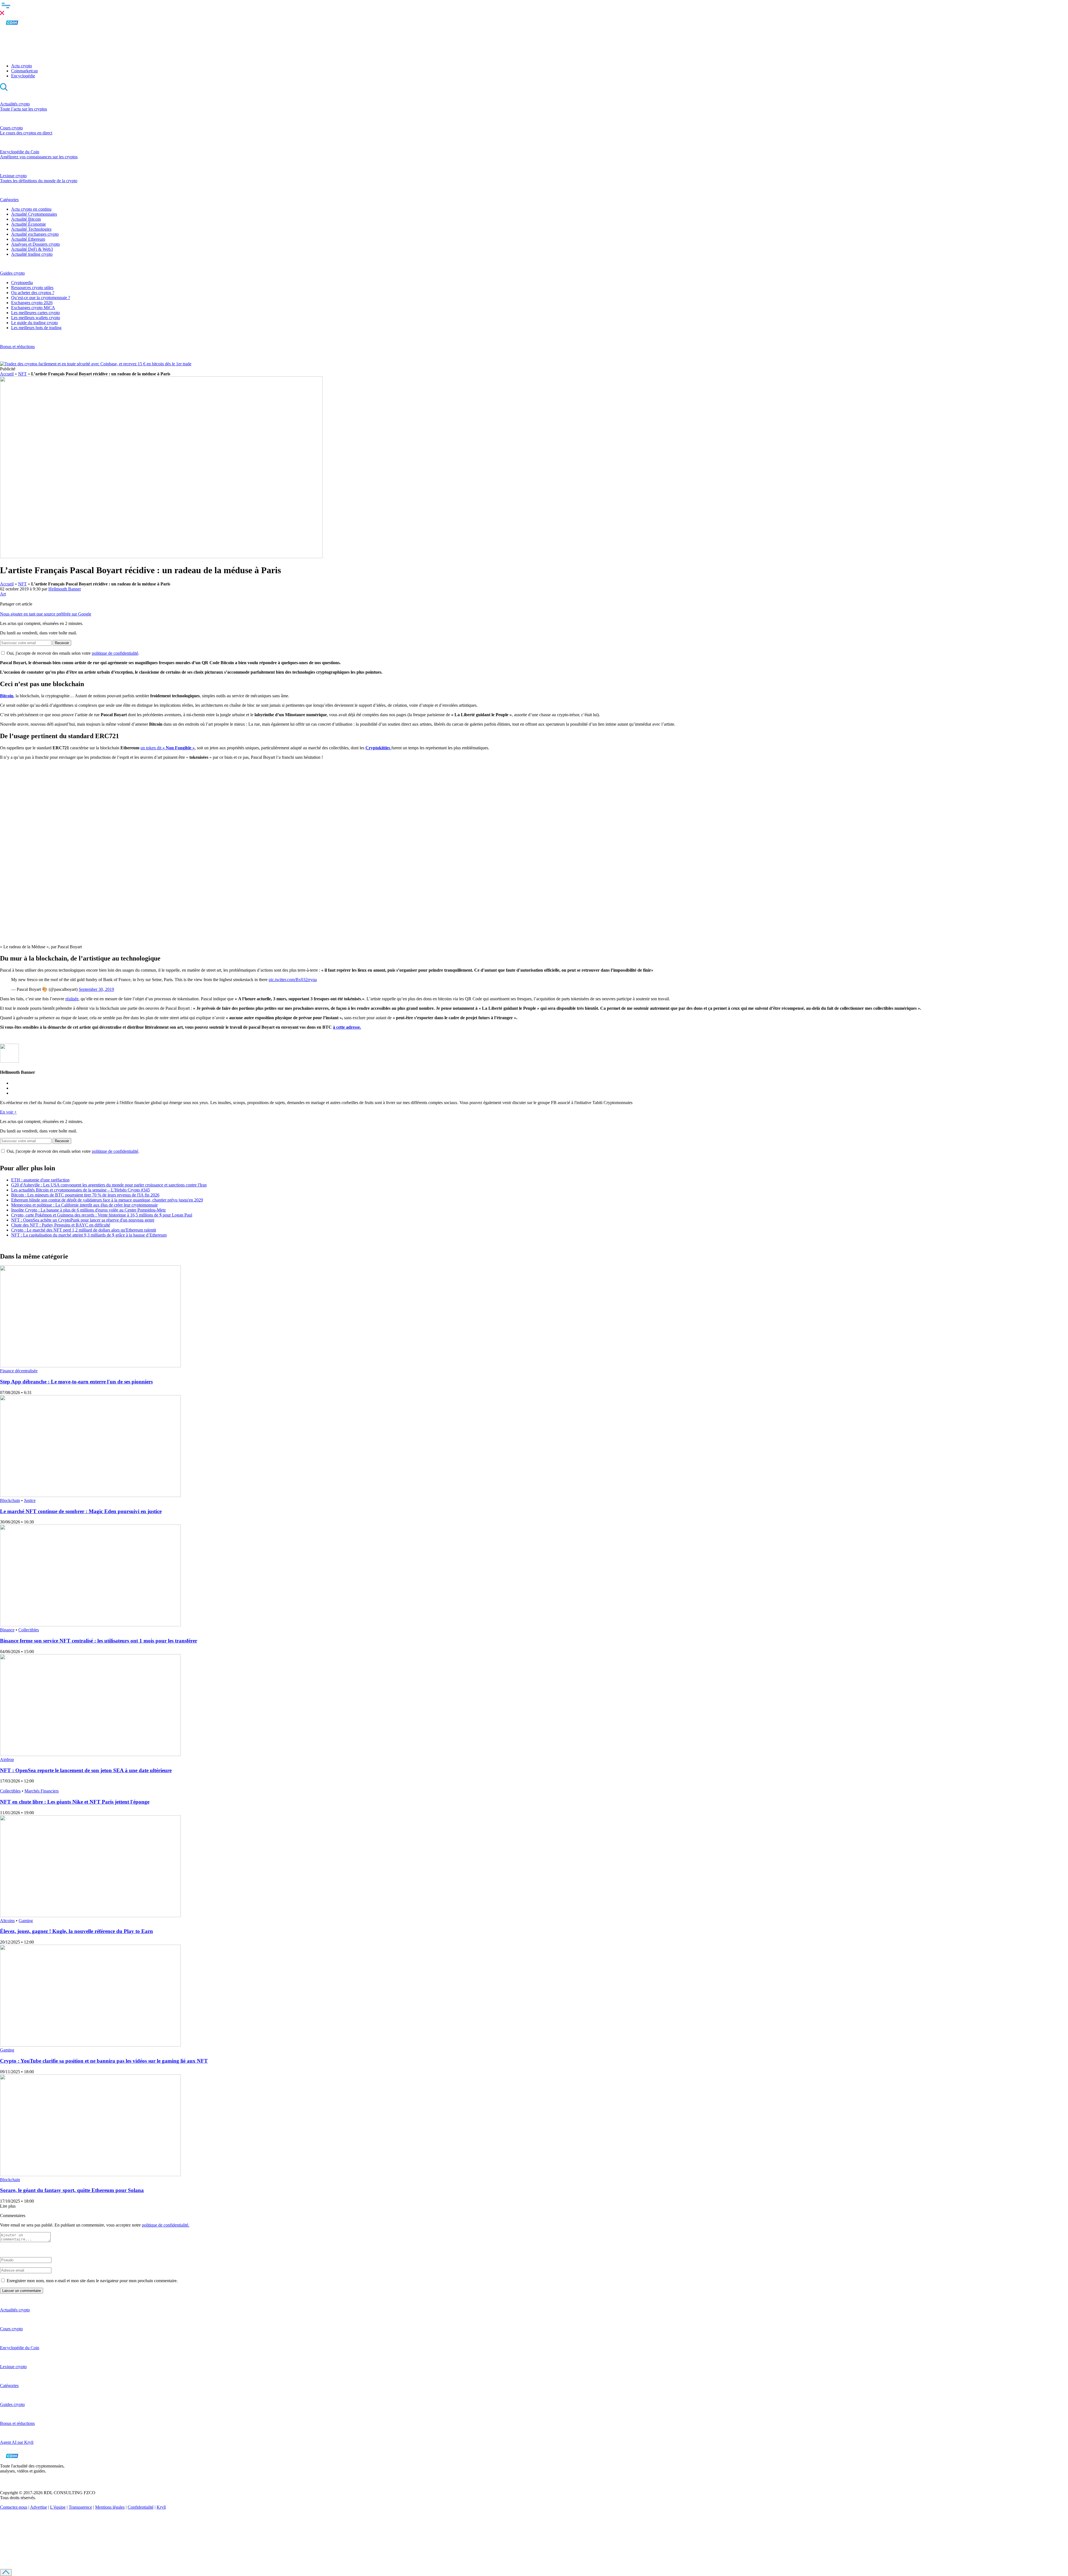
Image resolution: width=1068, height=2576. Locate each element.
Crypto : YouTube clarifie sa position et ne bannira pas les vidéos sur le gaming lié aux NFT (104, 2061)
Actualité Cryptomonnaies (34, 214)
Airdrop (7, 1759)
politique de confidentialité (115, 653)
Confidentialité (141, 2507)
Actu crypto (22, 66)
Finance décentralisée (19, 1371)
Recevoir (62, 643)
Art (3, 594)
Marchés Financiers (42, 1791)
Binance (7, 1630)
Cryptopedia (22, 283)
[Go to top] (6, 2573)
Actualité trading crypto (32, 254)
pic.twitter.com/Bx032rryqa (293, 980)
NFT (22, 374)
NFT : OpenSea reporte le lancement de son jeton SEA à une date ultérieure (86, 1770)
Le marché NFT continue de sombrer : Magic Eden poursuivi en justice (81, 1511)
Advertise (39, 2507)
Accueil (7, 374)
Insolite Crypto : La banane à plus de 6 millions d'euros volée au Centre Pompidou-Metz (88, 1210)
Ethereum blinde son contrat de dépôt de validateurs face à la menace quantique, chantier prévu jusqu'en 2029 (107, 1200)
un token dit (168, 748)
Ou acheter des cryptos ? (33, 293)
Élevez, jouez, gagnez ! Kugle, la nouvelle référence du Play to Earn (76, 1931)
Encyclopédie (23, 76)
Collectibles (29, 1630)
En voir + (8, 1112)
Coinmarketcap (24, 71)
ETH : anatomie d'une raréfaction (40, 1180)
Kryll (161, 2507)
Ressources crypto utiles (32, 288)
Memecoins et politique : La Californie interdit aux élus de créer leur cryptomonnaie (84, 1205)
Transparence (80, 2507)
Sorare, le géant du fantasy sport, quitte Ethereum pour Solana (72, 2190)
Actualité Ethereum (28, 239)
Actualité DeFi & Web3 (32, 249)
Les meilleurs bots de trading (36, 328)
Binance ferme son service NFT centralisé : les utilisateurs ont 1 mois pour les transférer (99, 1641)
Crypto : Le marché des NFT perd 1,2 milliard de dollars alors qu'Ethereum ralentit (84, 1230)
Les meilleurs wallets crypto (36, 318)
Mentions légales (110, 2507)
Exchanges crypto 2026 (32, 303)
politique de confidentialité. (166, 2225)
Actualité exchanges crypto (35, 234)
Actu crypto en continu (31, 209)
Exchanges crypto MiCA (33, 308)
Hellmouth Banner (65, 589)
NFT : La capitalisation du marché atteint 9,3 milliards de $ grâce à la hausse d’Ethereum (89, 1235)
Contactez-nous (14, 2507)
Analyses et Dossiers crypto (35, 244)
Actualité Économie (29, 224)
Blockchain (10, 1500)
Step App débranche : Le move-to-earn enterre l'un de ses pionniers (76, 1382)
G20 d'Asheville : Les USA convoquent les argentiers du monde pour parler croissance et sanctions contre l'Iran (109, 1185)
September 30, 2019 (96, 989)
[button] (534, 8)
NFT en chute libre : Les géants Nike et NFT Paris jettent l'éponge (75, 1802)
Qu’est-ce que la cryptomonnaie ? (41, 298)
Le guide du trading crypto (34, 323)
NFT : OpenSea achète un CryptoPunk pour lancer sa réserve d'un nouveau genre (83, 1220)
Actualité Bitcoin (26, 219)
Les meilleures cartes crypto (35, 313)
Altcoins (7, 1921)
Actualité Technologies (31, 229)
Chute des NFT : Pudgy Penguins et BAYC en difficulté (61, 1225)
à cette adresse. (347, 1027)
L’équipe (58, 2507)
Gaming (26, 1921)
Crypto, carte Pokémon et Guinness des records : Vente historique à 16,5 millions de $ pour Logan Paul (102, 1215)
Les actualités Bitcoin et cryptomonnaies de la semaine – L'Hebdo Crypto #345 (81, 1190)
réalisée (72, 999)
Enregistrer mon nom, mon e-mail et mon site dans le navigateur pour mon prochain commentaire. (92, 2281)
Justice (30, 1500)
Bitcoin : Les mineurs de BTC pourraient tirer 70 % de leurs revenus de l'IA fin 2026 (85, 1195)
